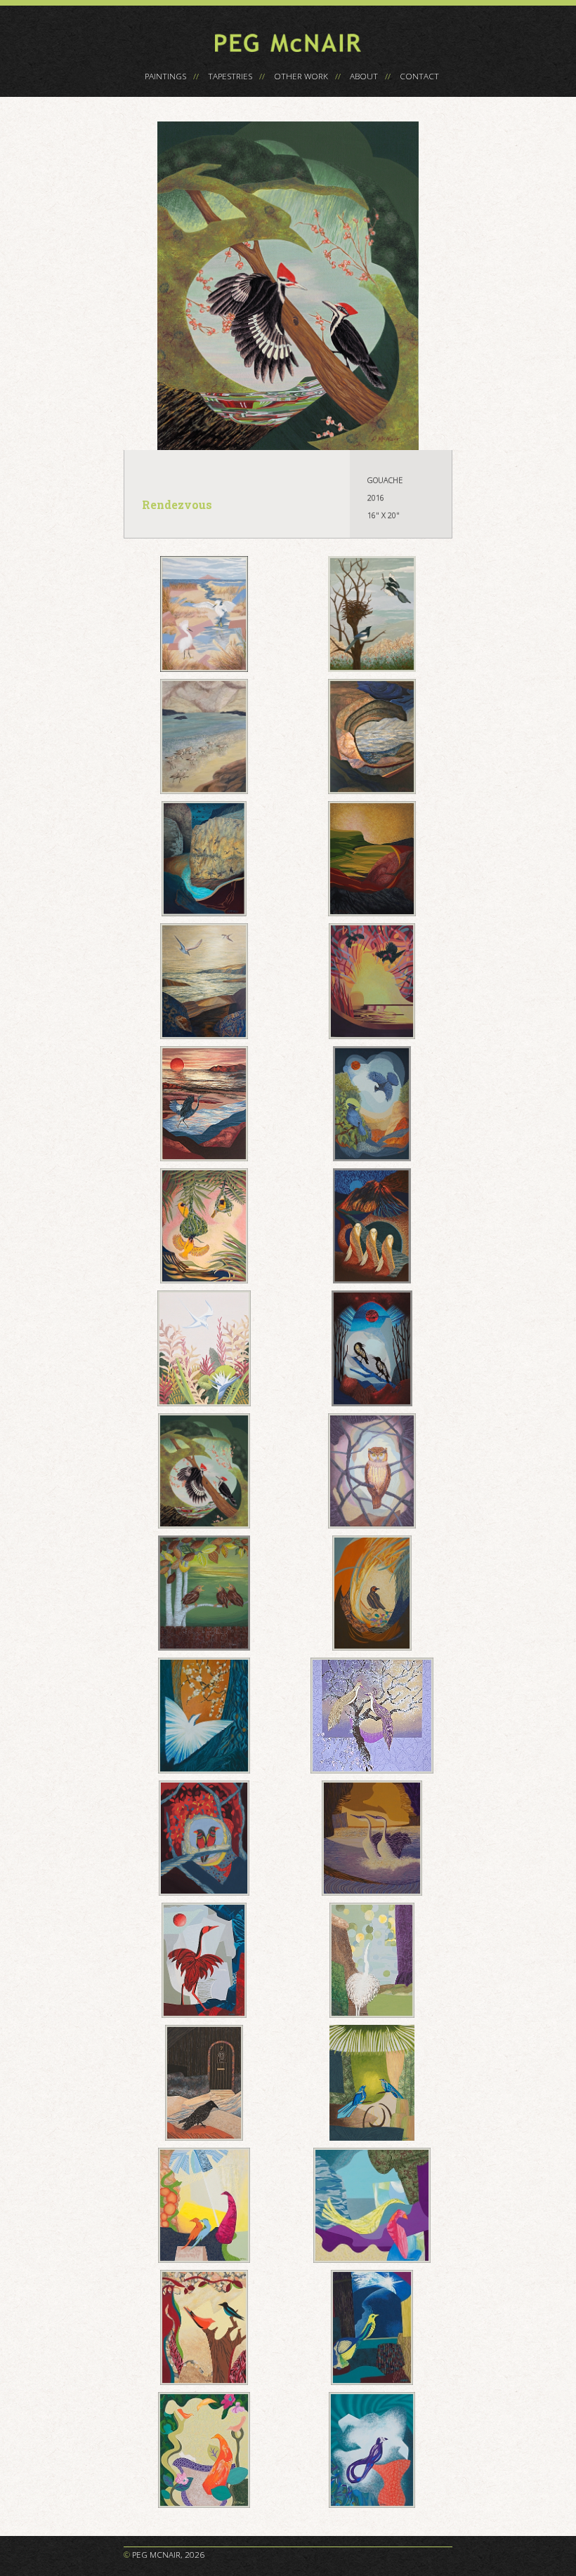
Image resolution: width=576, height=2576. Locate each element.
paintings (165, 76)
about (364, 76)
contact (419, 76)
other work (301, 76)
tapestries (230, 76)
